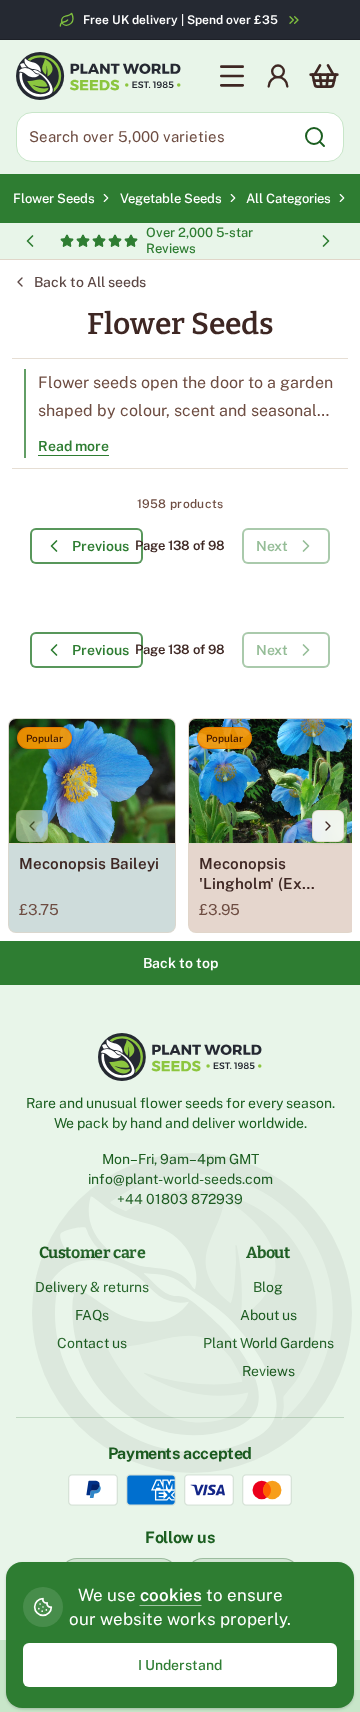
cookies (171, 1595)
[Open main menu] (232, 76)
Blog (268, 1287)
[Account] (278, 76)
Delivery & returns (92, 1287)
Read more (73, 446)
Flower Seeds (54, 198)
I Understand (180, 1665)
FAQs (92, 1315)
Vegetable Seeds (173, 198)
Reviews (268, 1371)
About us (268, 1315)
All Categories (288, 198)
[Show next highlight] (326, 241)
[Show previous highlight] (30, 241)
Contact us (92, 1343)
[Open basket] (324, 76)
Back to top (180, 963)
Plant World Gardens (268, 1343)
